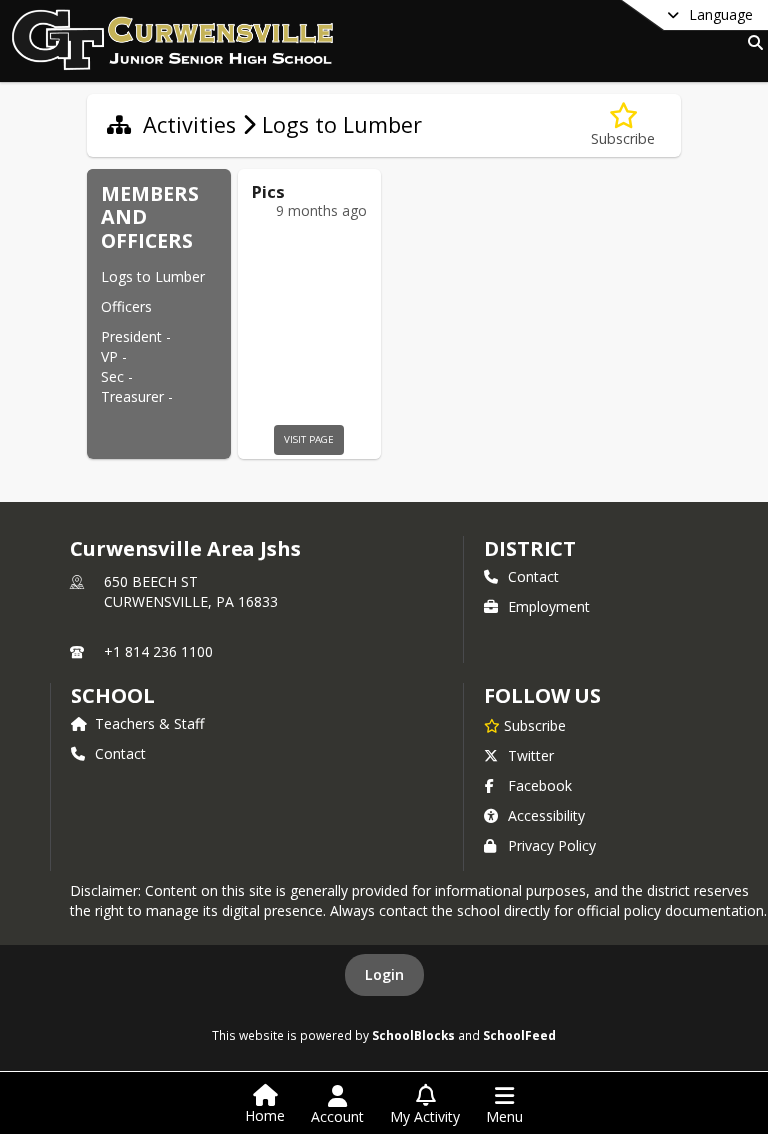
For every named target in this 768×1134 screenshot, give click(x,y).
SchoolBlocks (413, 1035)
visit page (309, 439)
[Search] (751, 42)
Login (384, 974)
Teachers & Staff (149, 723)
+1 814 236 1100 (158, 651)
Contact (533, 576)
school (112, 695)
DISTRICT (530, 548)
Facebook (540, 785)
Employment (549, 606)
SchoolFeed (519, 1035)
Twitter (531, 755)
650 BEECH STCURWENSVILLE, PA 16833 (191, 591)
